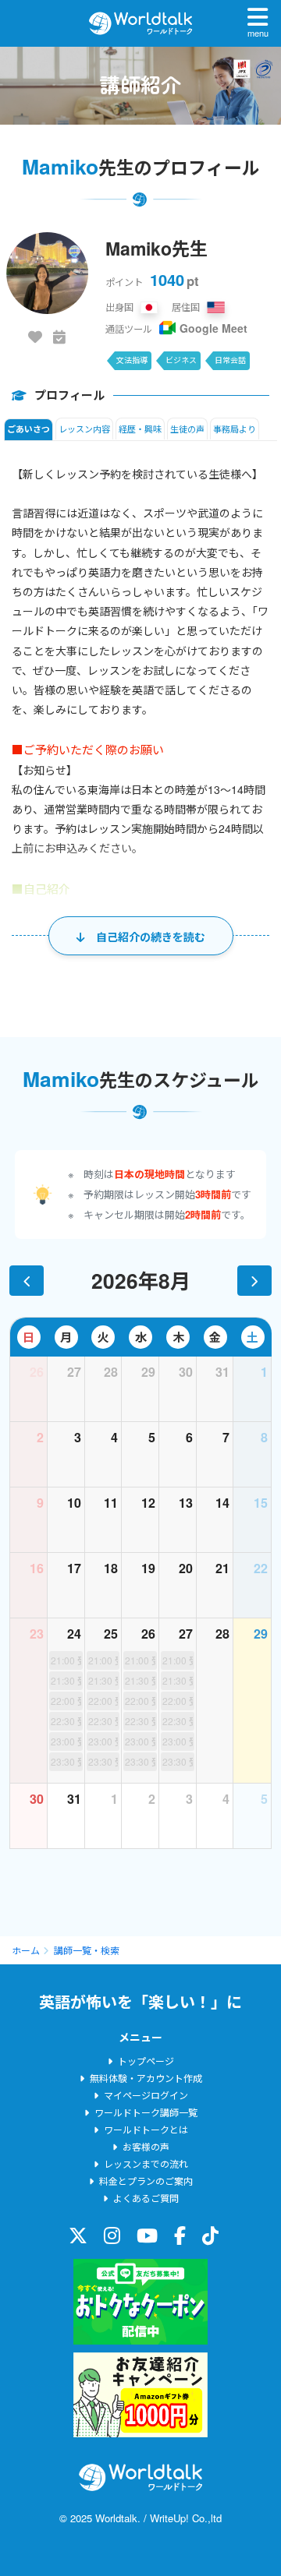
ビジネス (181, 360)
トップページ (146, 2061)
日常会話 (230, 360)
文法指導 (132, 360)
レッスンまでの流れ (146, 2163)
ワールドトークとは (146, 2129)
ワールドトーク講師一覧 (146, 2112)
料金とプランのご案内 (146, 2181)
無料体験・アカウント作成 (146, 2078)
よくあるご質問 (146, 2198)
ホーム (26, 1950)
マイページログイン (146, 2095)
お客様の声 (146, 2146)
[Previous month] (27, 1280)
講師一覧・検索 (87, 1950)
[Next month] (254, 1280)
